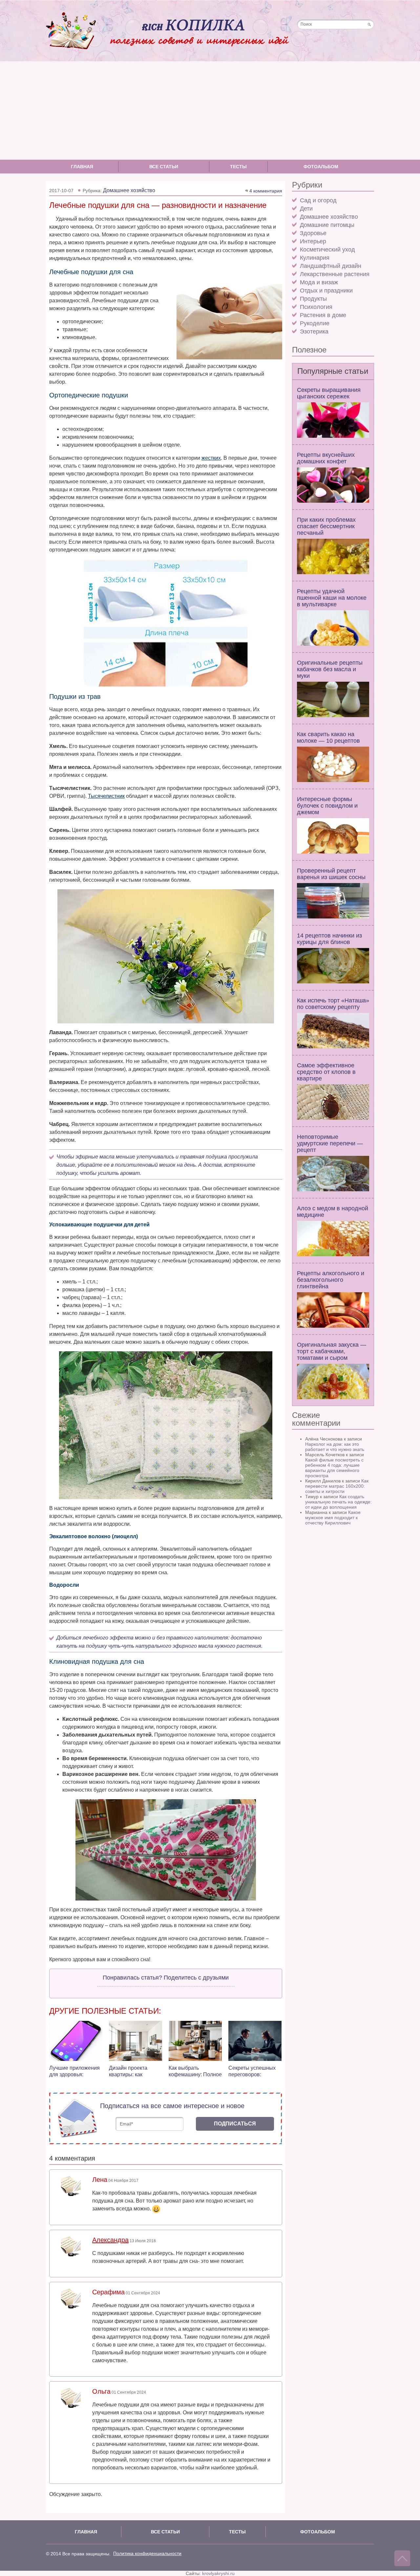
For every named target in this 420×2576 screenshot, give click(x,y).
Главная (82, 167)
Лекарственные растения (335, 274)
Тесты (238, 167)
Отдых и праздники (326, 291)
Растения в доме (323, 315)
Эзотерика (314, 332)
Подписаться (235, 2124)
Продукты (313, 299)
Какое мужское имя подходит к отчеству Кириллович (333, 1518)
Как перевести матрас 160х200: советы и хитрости (337, 1486)
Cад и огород (318, 200)
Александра (110, 2240)
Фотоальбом (321, 167)
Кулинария (315, 258)
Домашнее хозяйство (329, 217)
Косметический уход (327, 250)
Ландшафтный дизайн (331, 266)
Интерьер (313, 241)
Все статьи (164, 167)
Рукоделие (315, 323)
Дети (306, 209)
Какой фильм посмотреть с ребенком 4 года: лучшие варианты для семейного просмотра (334, 1468)
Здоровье (313, 233)
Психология (316, 307)
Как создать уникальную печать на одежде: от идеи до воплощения (338, 1502)
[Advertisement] (210, 111)
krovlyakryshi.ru (218, 2573)
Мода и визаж (319, 282)
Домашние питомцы (327, 225)
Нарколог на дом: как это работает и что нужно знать (335, 1447)
